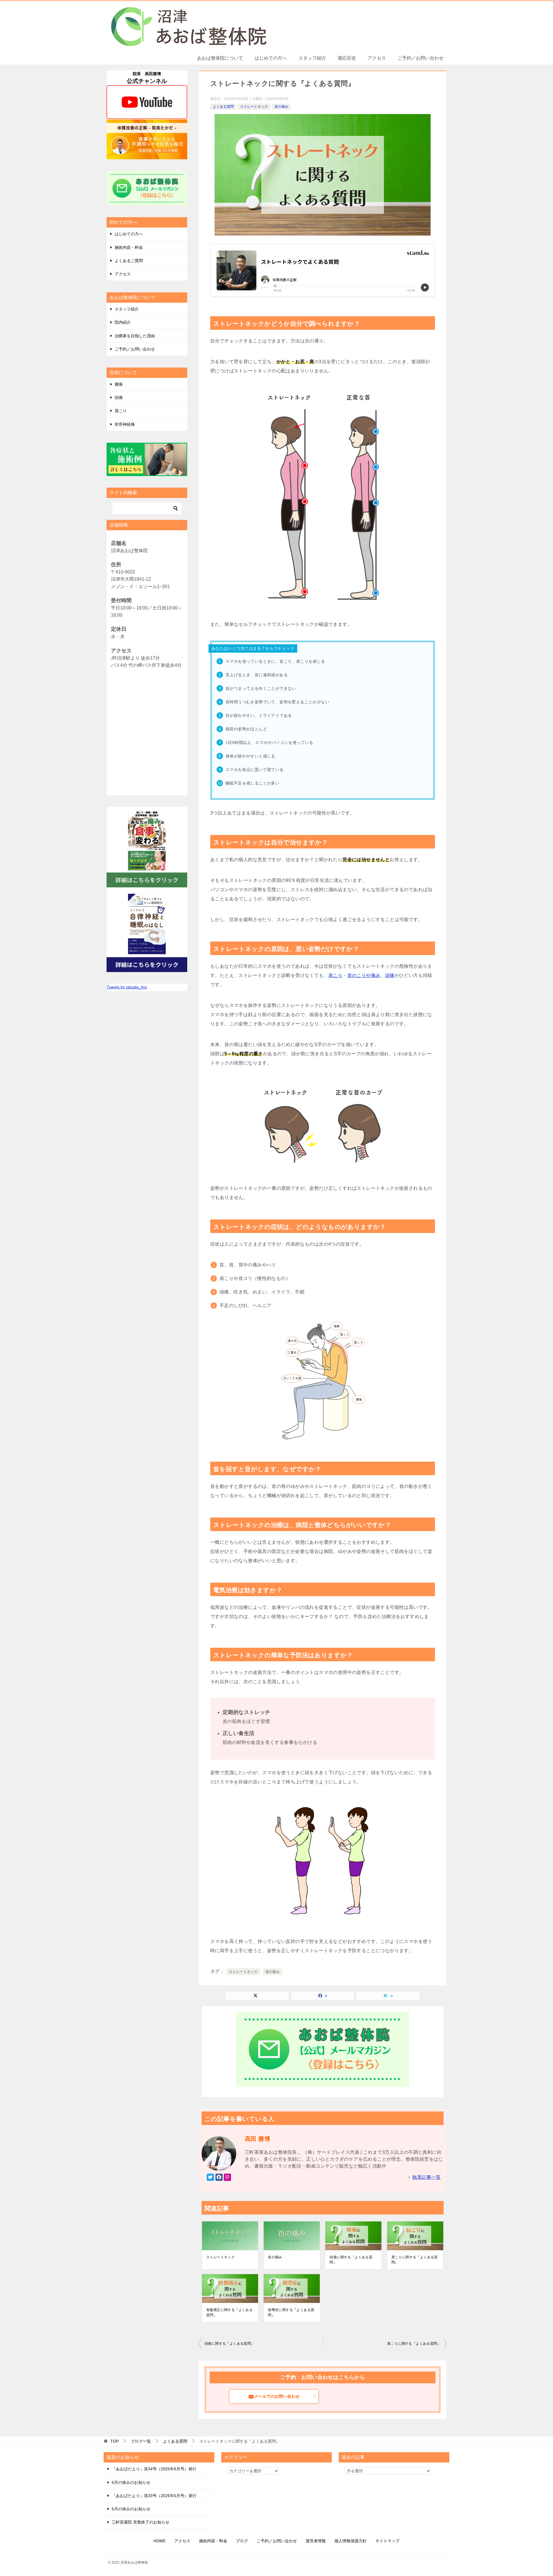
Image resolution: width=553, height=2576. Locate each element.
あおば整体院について (220, 58)
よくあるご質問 (129, 261)
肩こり (335, 975)
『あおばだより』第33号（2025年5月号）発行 (154, 2496)
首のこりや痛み (364, 975)
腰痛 (119, 384)
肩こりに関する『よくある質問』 (415, 2260)
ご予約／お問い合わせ (421, 58)
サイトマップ (387, 2541)
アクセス (377, 58)
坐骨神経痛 (125, 424)
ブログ (242, 2541)
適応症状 (347, 58)
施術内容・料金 (129, 247)
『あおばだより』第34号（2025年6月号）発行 (154, 2469)
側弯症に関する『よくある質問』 (291, 2312)
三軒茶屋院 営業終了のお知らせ (141, 2522)
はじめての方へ (271, 58)
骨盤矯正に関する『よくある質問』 (229, 2312)
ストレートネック (254, 107)
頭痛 (390, 975)
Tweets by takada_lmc (127, 987)
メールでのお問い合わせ (277, 2396)
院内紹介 (123, 322)
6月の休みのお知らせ (131, 2482)
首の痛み (281, 107)
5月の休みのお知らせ (131, 2509)
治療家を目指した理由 (135, 336)
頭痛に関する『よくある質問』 (351, 2260)
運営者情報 (316, 2541)
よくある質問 (223, 107)
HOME (160, 2541)
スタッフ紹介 (312, 58)
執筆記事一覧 (427, 2177)
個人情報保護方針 (351, 2541)
